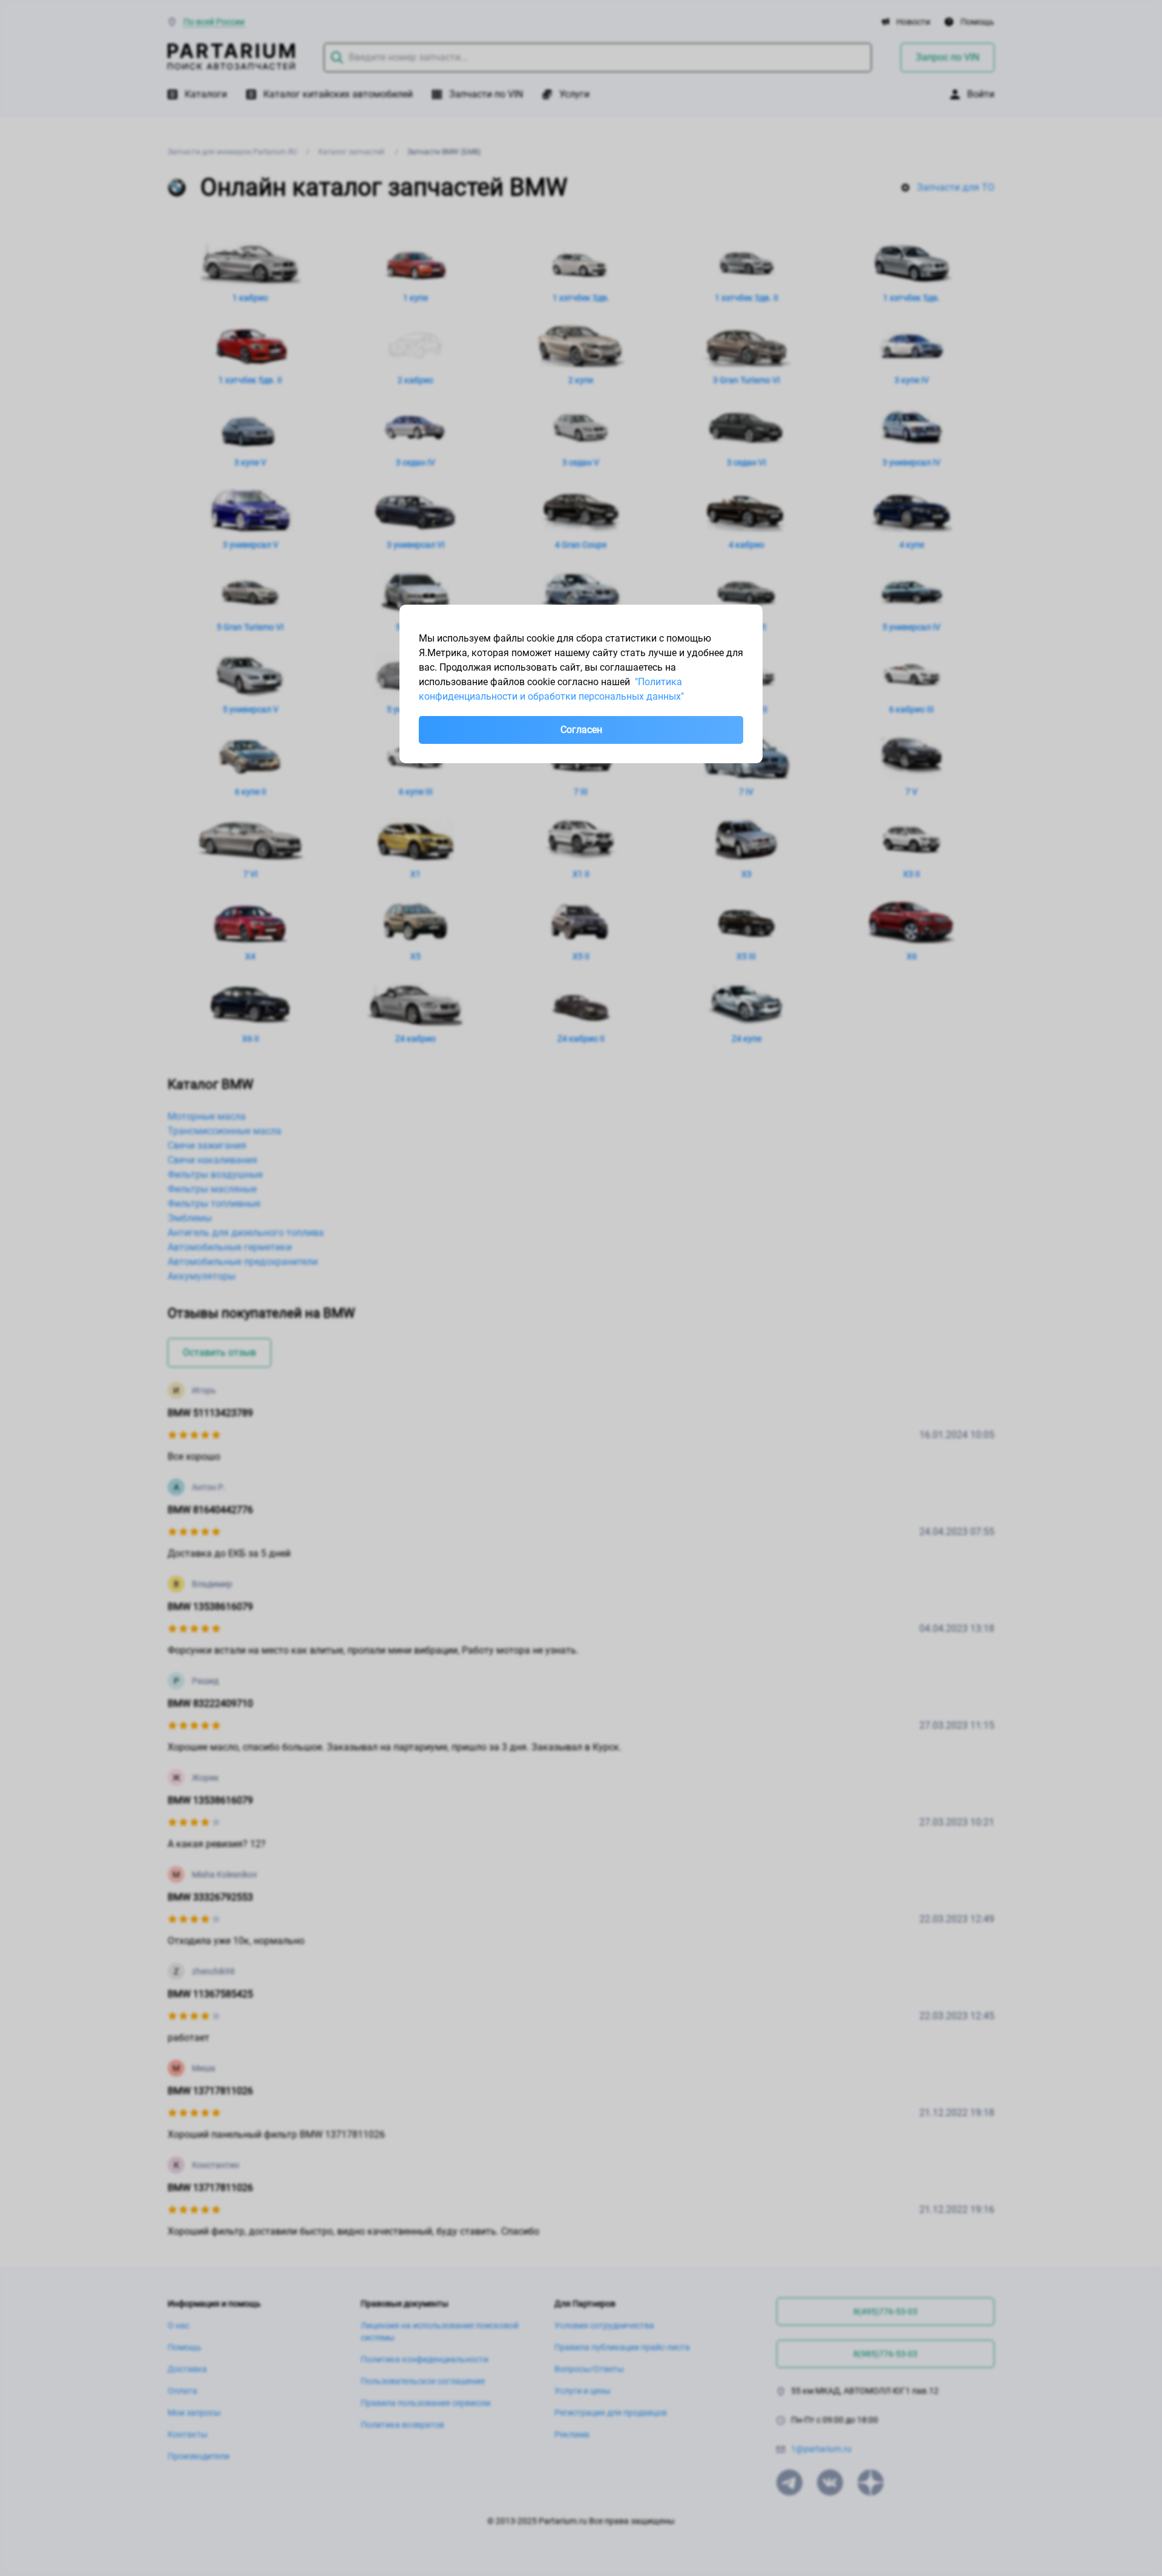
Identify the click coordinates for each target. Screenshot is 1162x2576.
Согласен (581, 730)
